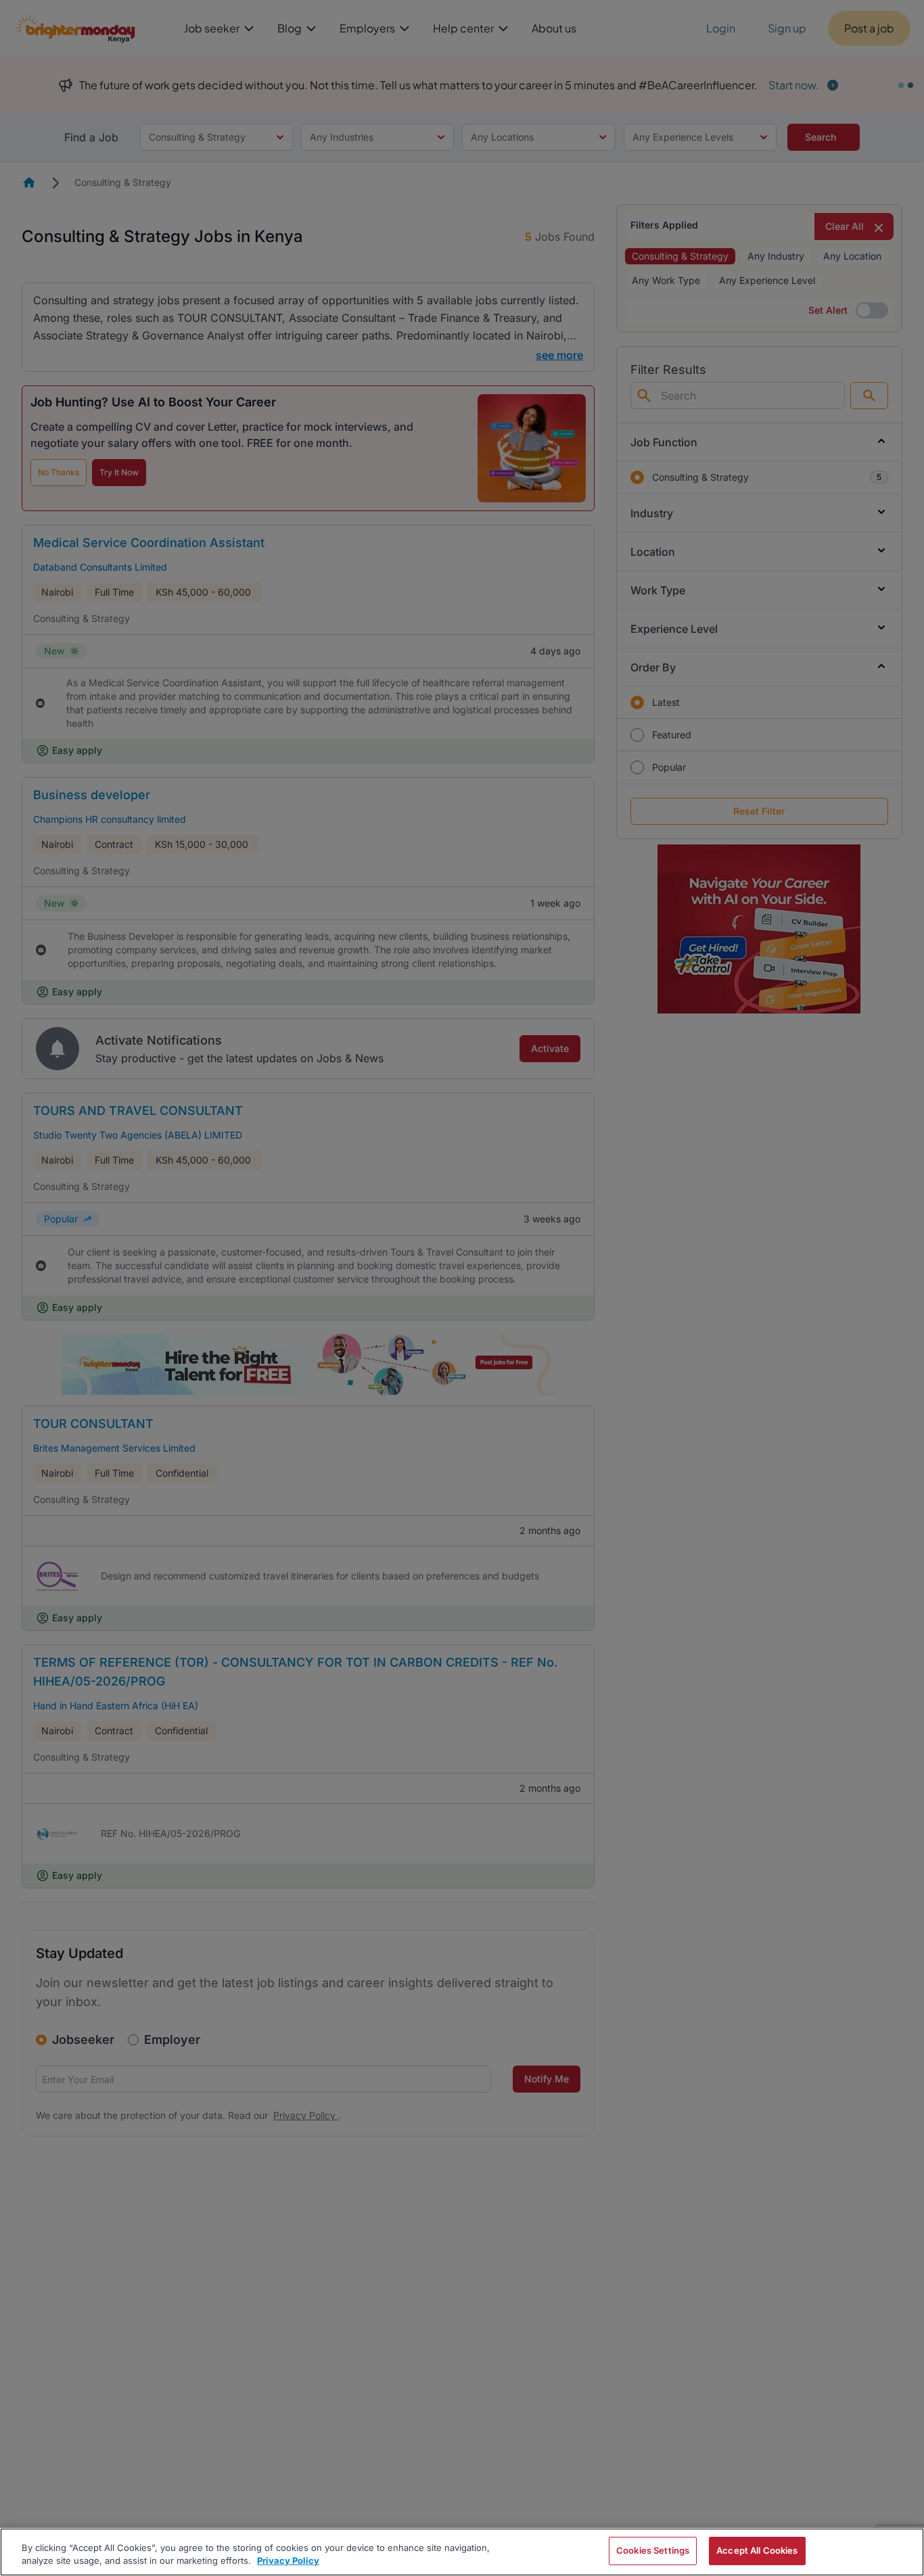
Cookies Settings (653, 2550)
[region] (462, 2552)
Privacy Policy (288, 2561)
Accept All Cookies (757, 2550)
